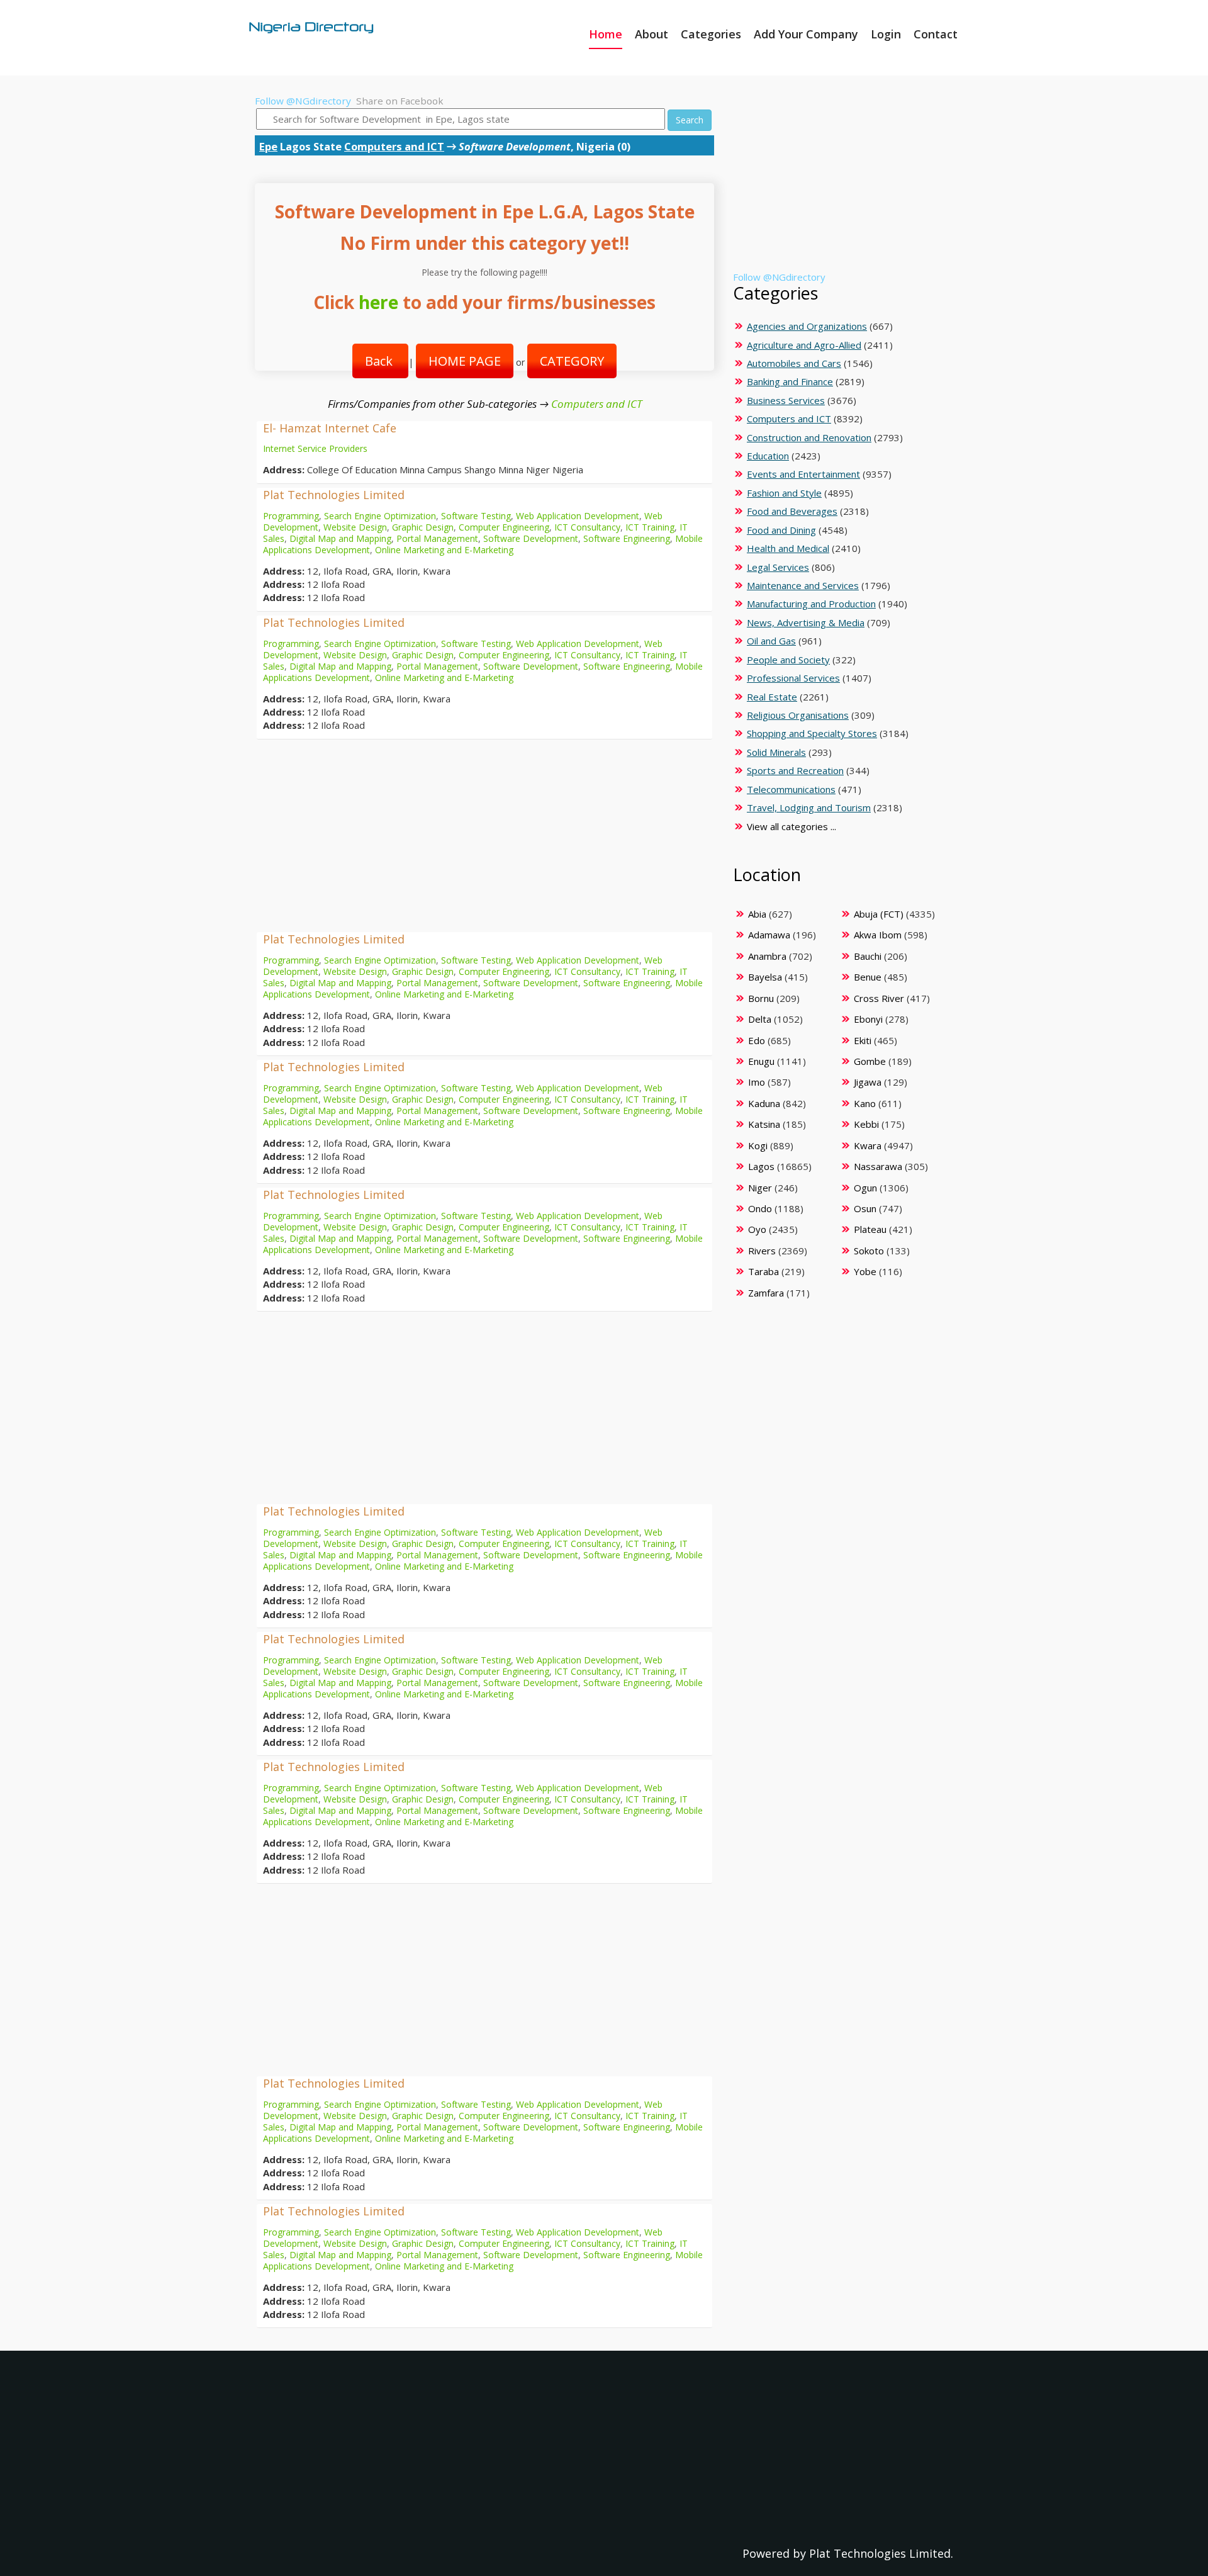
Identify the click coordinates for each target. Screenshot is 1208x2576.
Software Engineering (627, 538)
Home (606, 34)
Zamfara (766, 1293)
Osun (865, 1208)
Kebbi (866, 1124)
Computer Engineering (504, 527)
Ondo (760, 1208)
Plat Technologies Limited (334, 495)
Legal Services (778, 567)
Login (886, 34)
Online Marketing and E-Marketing (444, 550)
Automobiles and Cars (794, 363)
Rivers (762, 1251)
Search (690, 120)
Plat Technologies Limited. (881, 2553)
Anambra (767, 956)
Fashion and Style (784, 493)
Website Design (355, 527)
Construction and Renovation (809, 437)
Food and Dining (781, 530)
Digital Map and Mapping (340, 538)
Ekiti (863, 1040)
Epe (268, 146)
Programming (291, 516)
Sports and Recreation (795, 770)
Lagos (761, 1166)
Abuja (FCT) (879, 914)
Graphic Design (423, 527)
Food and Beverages (792, 511)
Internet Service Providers (315, 448)
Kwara (868, 1145)
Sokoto (869, 1251)
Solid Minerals (776, 752)
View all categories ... (791, 826)
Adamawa (769, 935)
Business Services (786, 400)
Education (768, 456)
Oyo (757, 1229)
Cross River (879, 998)
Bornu (761, 998)
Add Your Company (806, 34)
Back (380, 361)
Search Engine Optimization (380, 516)
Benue (868, 977)
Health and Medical (788, 548)
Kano (865, 1103)
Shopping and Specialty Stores (812, 733)
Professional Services (793, 678)
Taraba (763, 1271)
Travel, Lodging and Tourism (809, 807)
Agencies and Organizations (807, 326)
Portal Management (437, 538)
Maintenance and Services (803, 585)
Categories (711, 34)
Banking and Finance (790, 381)
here (378, 302)
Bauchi (868, 956)
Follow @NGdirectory (303, 101)
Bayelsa (765, 977)
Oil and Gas (771, 641)
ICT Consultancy (587, 527)
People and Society (788, 660)
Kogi (758, 1145)
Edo (757, 1040)
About (652, 34)
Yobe (865, 1271)
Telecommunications (791, 789)
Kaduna (764, 1103)
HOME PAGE (465, 361)
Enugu (761, 1061)
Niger (760, 1188)
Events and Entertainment (803, 474)
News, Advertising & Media (806, 622)
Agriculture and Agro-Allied (804, 345)
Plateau (870, 1229)
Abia (757, 914)
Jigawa (868, 1082)
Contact (936, 34)
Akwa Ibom (878, 935)
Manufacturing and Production (811, 604)
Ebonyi (868, 1019)
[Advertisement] (484, 838)
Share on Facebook (400, 101)
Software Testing (476, 516)
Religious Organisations (798, 715)
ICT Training (650, 527)
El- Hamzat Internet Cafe (330, 428)
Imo (757, 1082)
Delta (760, 1019)
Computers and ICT (394, 146)
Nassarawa (878, 1166)
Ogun (865, 1188)
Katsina (764, 1124)
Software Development (531, 538)
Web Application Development (578, 516)
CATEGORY (572, 361)
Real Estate (772, 697)
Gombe (870, 1061)
